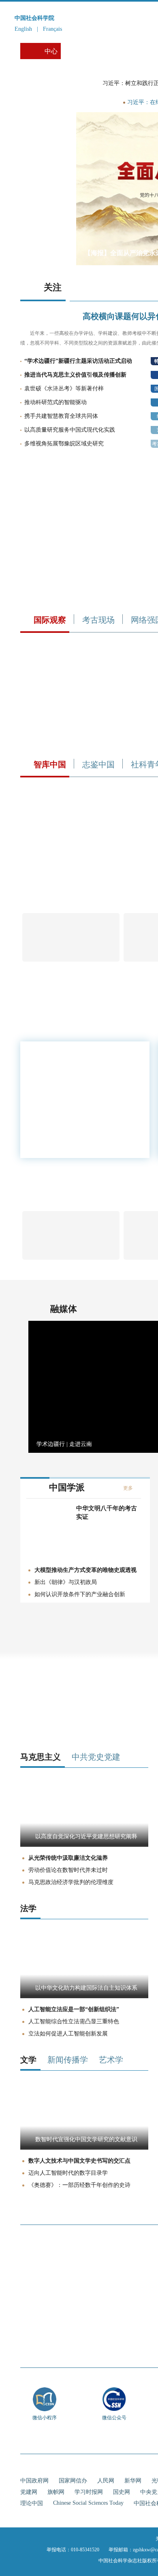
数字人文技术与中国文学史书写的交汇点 (79, 2161)
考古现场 (98, 620)
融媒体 (64, 1309)
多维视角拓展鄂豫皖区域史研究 (64, 444)
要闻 (101, 102)
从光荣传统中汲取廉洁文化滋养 (68, 1858)
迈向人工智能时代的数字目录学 (68, 2173)
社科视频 (118, 51)
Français (52, 29)
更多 (128, 1488)
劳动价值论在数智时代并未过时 (68, 1870)
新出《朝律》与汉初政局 (66, 1582)
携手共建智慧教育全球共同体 (61, 416)
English (23, 29)
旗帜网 (56, 2492)
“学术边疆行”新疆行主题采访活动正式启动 (78, 361)
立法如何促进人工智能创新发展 (68, 2034)
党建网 (29, 2492)
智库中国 (50, 764)
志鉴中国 (98, 764)
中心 (51, 51)
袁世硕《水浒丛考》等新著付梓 (64, 389)
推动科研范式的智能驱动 (56, 402)
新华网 (133, 2481)
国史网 (122, 2492)
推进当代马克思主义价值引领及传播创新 (75, 375)
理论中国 (32, 2503)
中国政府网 (34, 2481)
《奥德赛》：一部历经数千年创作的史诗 (79, 2185)
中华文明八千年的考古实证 (107, 1513)
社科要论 (79, 51)
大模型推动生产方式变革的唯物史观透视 (85, 1570)
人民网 (106, 2481)
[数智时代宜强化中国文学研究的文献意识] (84, 2148)
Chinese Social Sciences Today (88, 2503)
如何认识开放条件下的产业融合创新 (80, 1594)
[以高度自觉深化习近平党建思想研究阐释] (84, 1845)
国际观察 (50, 620)
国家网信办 (73, 2481)
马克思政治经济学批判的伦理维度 (71, 1882)
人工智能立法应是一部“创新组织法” (74, 2009)
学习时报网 (89, 2492)
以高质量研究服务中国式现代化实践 (70, 430)
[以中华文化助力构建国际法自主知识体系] (84, 1996)
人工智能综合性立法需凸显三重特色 (74, 2021)
